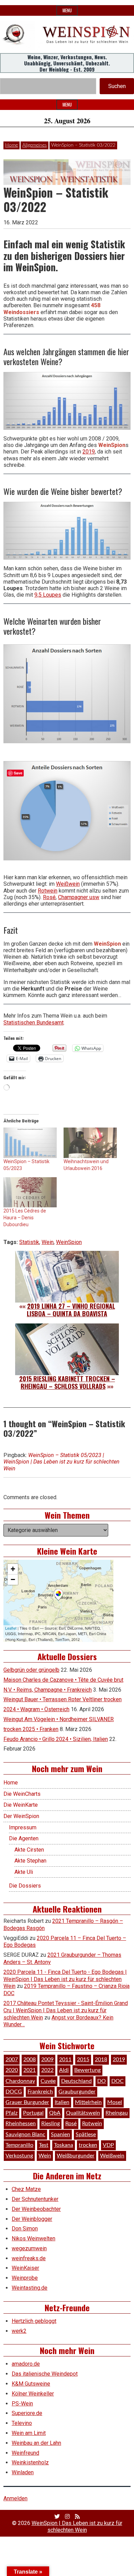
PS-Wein (22, 2404)
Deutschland (76, 2081)
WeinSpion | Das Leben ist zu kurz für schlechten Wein (77, 2526)
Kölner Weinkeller (33, 2394)
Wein (48, 1242)
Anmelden (15, 2498)
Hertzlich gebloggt (34, 2321)
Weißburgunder (76, 2156)
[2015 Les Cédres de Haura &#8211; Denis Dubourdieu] (30, 1192)
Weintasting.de (30, 2288)
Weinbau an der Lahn (36, 2443)
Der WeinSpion (21, 1816)
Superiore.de (27, 2413)
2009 (47, 2059)
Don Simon (25, 2229)
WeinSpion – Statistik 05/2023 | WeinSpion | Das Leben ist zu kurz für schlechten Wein (62, 1462)
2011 (65, 2059)
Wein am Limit (29, 2433)
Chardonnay (20, 2081)
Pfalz (12, 2113)
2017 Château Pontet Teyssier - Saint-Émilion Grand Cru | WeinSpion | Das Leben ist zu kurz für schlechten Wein (66, 2010)
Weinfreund (25, 2453)
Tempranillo (19, 2145)
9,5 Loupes (48, 595)
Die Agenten (24, 1838)
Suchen (117, 86)
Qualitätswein (83, 2113)
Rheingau (117, 2113)
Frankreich (40, 2092)
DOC (118, 2081)
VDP (108, 2145)
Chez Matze (26, 2189)
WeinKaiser (25, 2268)
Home (12, 145)
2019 (89, 452)
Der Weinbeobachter (36, 2209)
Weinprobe (25, 2278)
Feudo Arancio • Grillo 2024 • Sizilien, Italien (56, 1739)
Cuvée (48, 2081)
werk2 (19, 2331)
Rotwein (48, 891)
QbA (55, 2113)
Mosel (115, 2102)
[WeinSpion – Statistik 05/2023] (30, 1143)
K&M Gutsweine (31, 2384)
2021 (30, 2070)
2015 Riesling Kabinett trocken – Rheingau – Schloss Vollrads (67, 1382)
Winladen (23, 2472)
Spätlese (86, 2135)
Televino (22, 2423)
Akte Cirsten (29, 1850)
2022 (47, 2070)
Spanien (60, 2135)
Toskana (64, 2145)
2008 (30, 2059)
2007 (12, 2059)
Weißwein (68, 884)
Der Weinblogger (32, 2219)
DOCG (14, 2092)
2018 (101, 2059)
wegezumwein (29, 2248)
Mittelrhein (88, 2102)
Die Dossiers (25, 1886)
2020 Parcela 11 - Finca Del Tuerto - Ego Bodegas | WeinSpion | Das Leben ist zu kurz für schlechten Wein (65, 1979)
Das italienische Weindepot (45, 2374)
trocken (88, 2145)
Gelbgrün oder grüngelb (31, 1670)
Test (44, 2145)
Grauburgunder (77, 2092)
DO (102, 2081)
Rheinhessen (21, 2124)
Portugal (33, 2113)
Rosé (49, 897)
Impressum (23, 1827)
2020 (12, 2070)
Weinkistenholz (30, 2462)
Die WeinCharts (22, 1794)
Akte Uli (24, 1872)
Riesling (51, 2124)
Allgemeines (35, 145)
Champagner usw (79, 897)
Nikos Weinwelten (33, 2238)
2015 (83, 2059)
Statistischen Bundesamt (33, 1023)
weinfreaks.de (29, 2258)
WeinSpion (69, 1242)
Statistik (29, 1242)
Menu (67, 10)
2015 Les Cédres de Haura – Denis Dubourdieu (25, 1218)
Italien (62, 2102)
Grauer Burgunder (27, 2102)
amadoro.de (26, 2364)
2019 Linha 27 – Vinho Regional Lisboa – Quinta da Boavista (71, 1310)
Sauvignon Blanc (25, 2135)
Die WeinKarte (21, 1805)
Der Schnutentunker (35, 2199)
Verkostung (19, 2156)
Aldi (64, 2070)
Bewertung (87, 2070)
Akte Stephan (30, 1861)
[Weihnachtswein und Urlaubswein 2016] (90, 1143)
